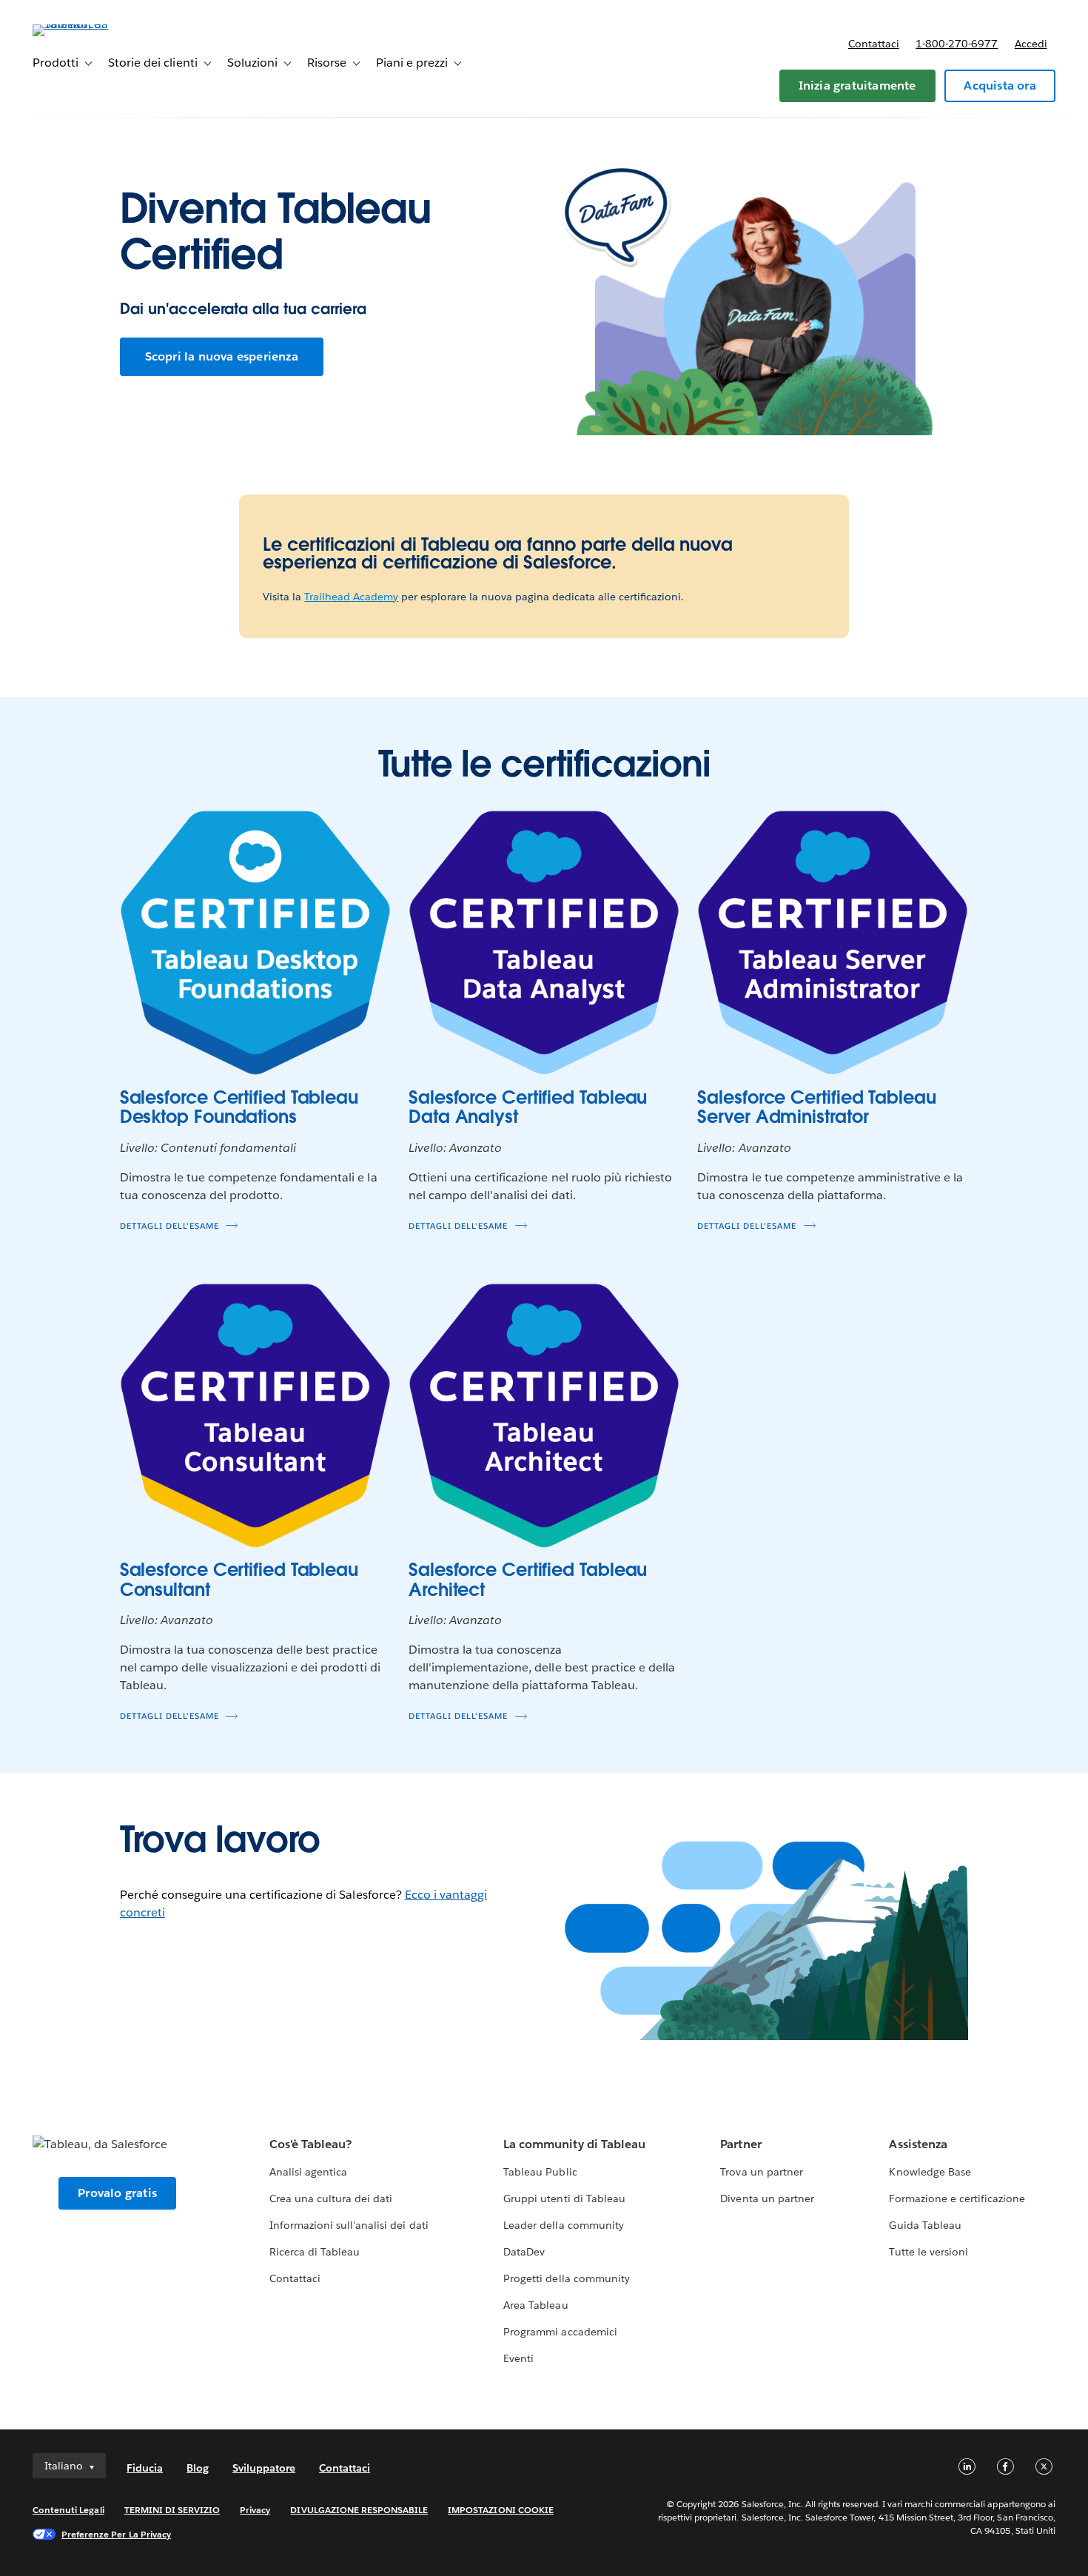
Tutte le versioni (928, 2252)
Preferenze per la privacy (116, 2534)
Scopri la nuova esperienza (222, 356)
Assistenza (918, 2144)
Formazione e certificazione (957, 2198)
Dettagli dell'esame (169, 1226)
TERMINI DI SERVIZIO (172, 2510)
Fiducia (145, 2468)
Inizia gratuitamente (857, 85)
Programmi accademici (560, 2332)
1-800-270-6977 (957, 44)
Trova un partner (761, 2172)
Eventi (518, 2358)
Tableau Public (540, 2172)
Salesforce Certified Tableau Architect (528, 1579)
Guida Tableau (925, 2225)
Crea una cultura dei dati (331, 2198)
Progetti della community (566, 2278)
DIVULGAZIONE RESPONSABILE (359, 2510)
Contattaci (874, 44)
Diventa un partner (767, 2198)
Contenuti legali (68, 2510)
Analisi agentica (308, 2172)
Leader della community (563, 2225)
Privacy (255, 2510)
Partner (741, 2144)
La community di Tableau (574, 2144)
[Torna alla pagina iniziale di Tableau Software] (88, 24)
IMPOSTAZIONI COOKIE (501, 2510)
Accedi (1031, 44)
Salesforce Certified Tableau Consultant (239, 1579)
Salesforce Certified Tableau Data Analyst (528, 1107)
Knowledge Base (930, 2172)
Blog (198, 2468)
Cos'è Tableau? (310, 2144)
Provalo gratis (117, 2193)
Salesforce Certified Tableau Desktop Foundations (239, 1107)
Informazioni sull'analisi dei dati (349, 2225)
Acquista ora (1000, 85)
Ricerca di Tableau (315, 2252)
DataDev (524, 2252)
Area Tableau (535, 2305)
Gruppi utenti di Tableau (564, 2198)
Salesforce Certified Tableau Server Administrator (816, 1107)
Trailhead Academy (351, 597)
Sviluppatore (264, 2468)
